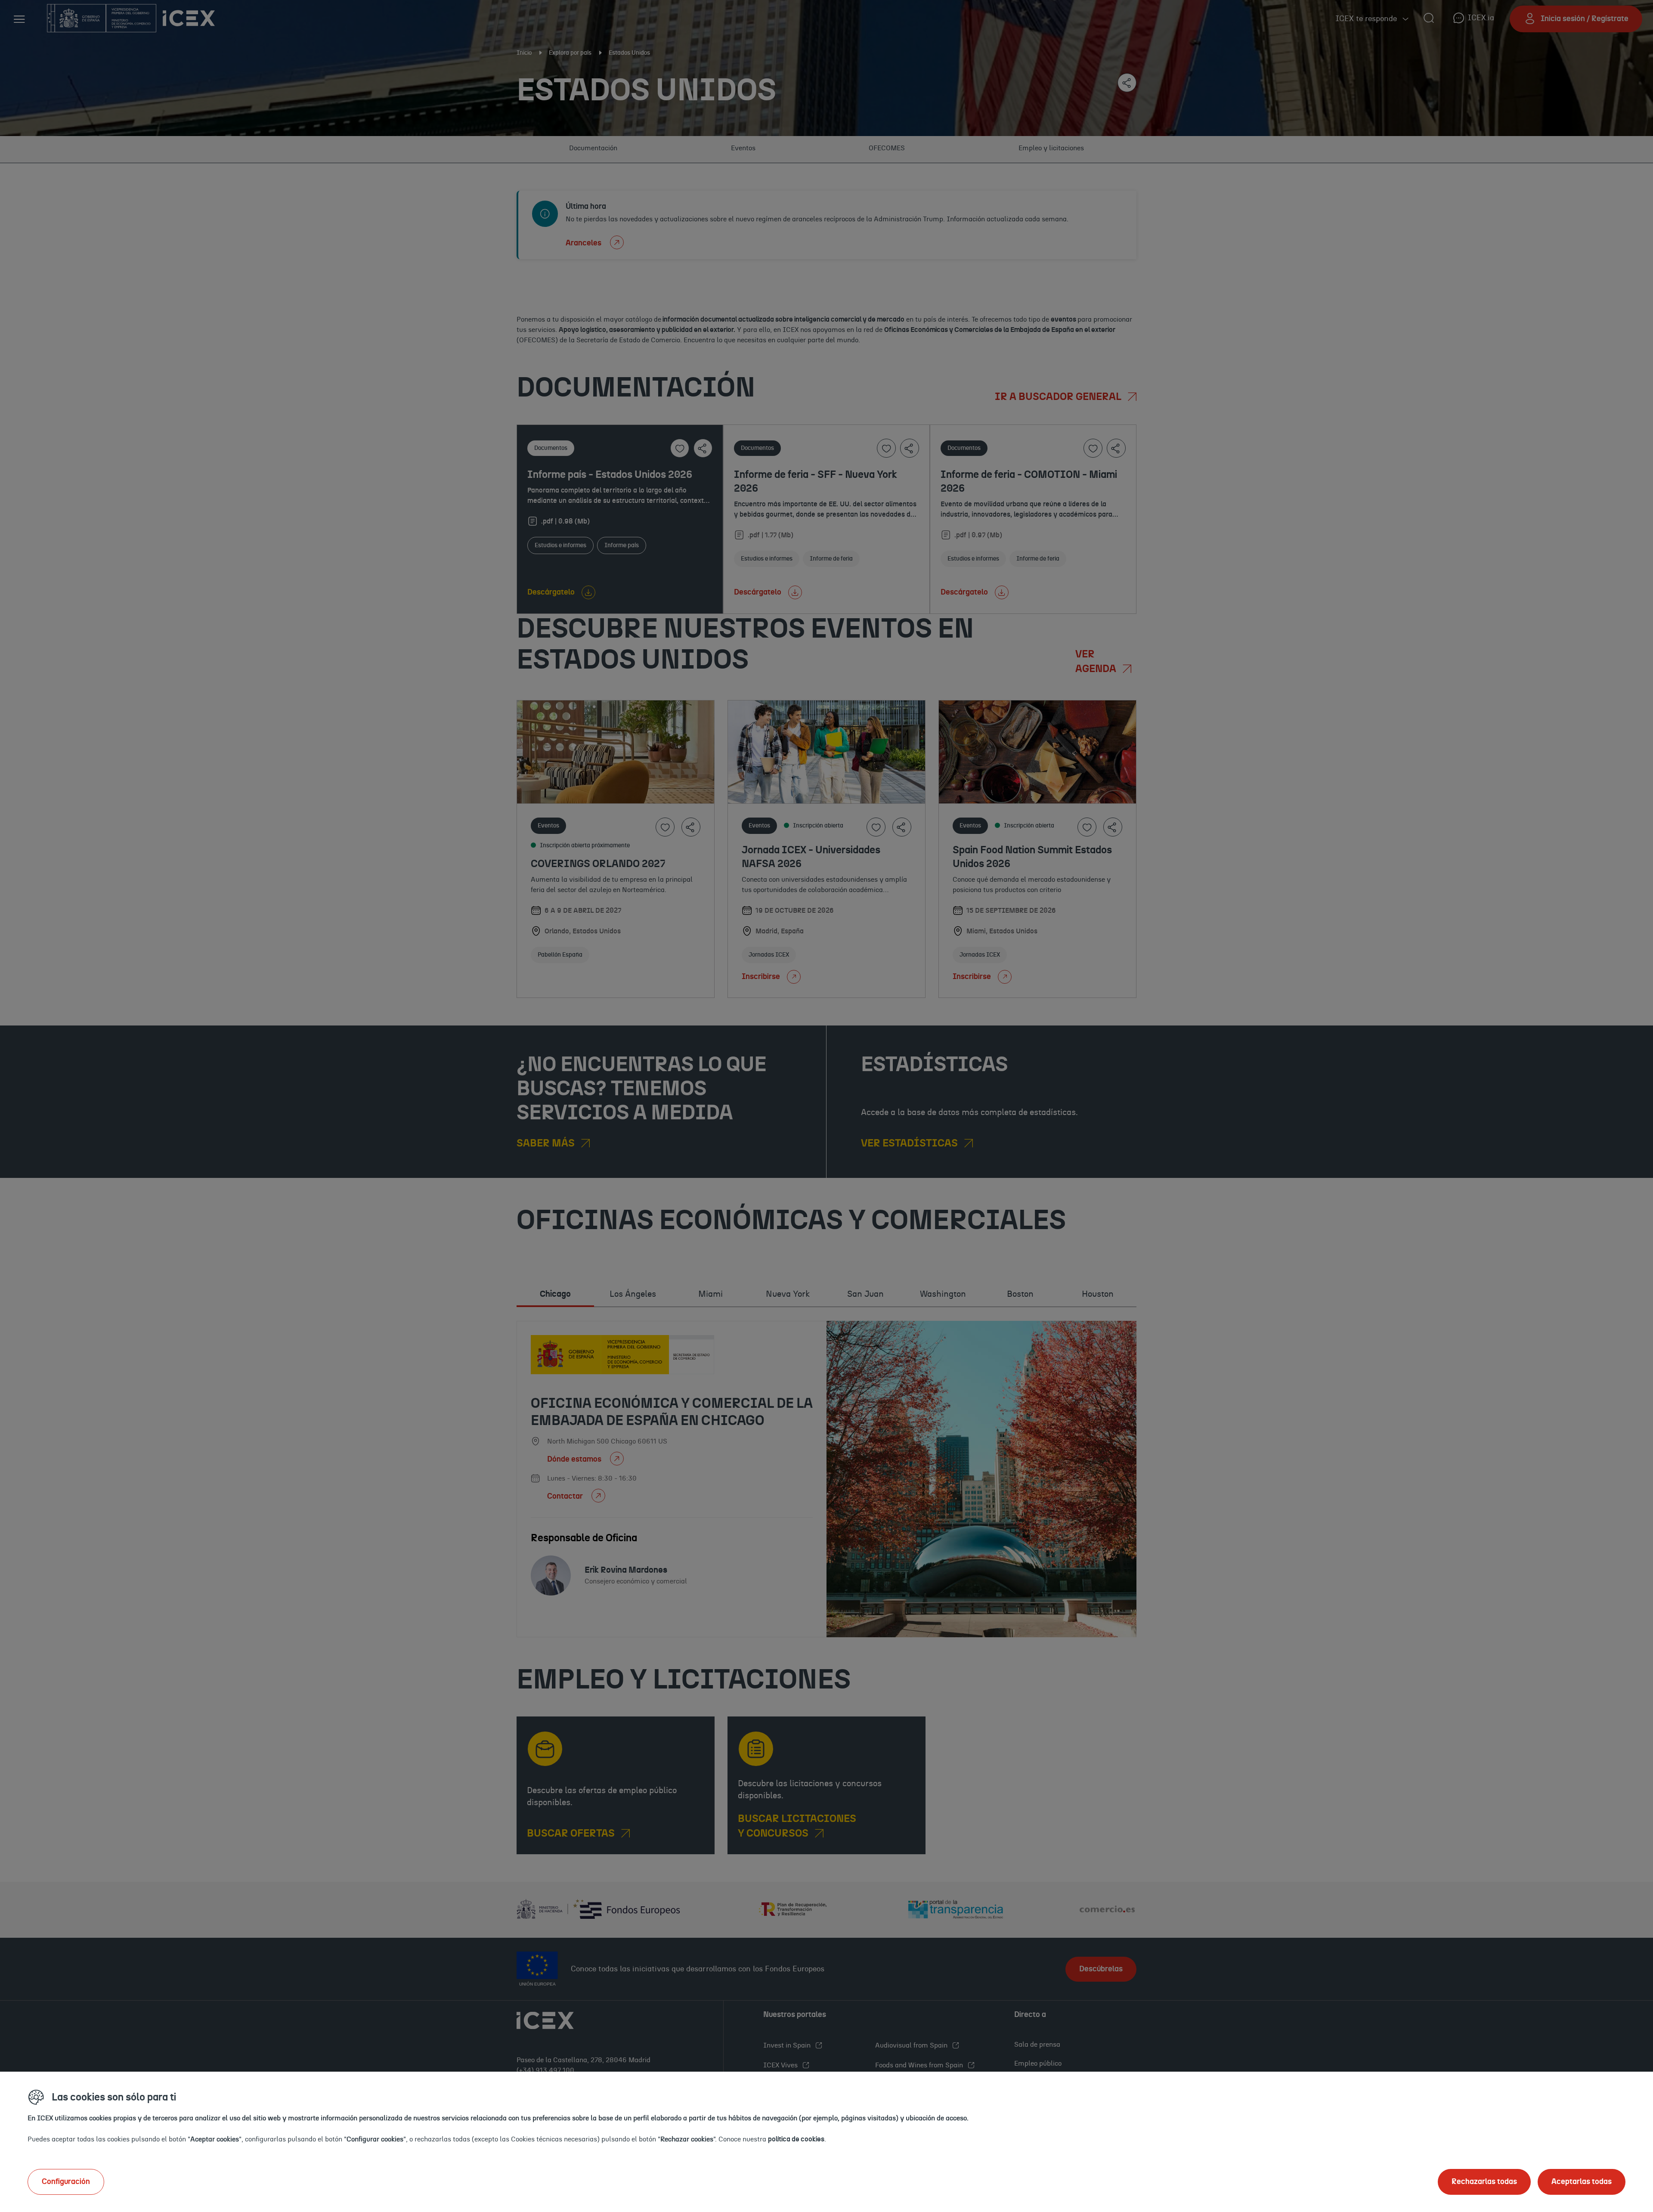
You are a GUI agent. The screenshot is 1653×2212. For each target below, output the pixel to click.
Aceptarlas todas (1582, 2182)
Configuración (66, 2182)
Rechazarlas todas (1484, 2182)
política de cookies (796, 2139)
